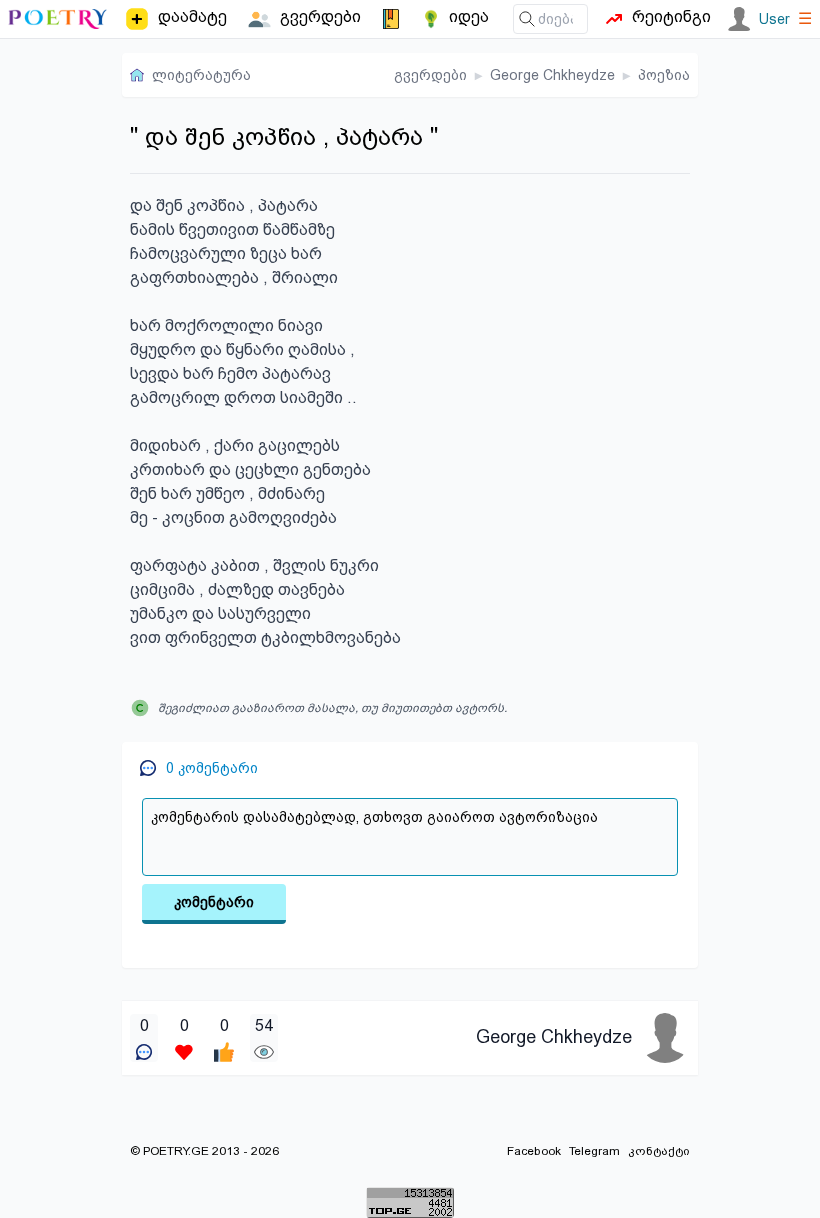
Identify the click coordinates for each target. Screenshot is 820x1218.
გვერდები (430, 75)
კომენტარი (214, 902)
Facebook (534, 1151)
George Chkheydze (552, 75)
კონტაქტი (659, 1151)
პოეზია (664, 75)
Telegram (594, 1151)
